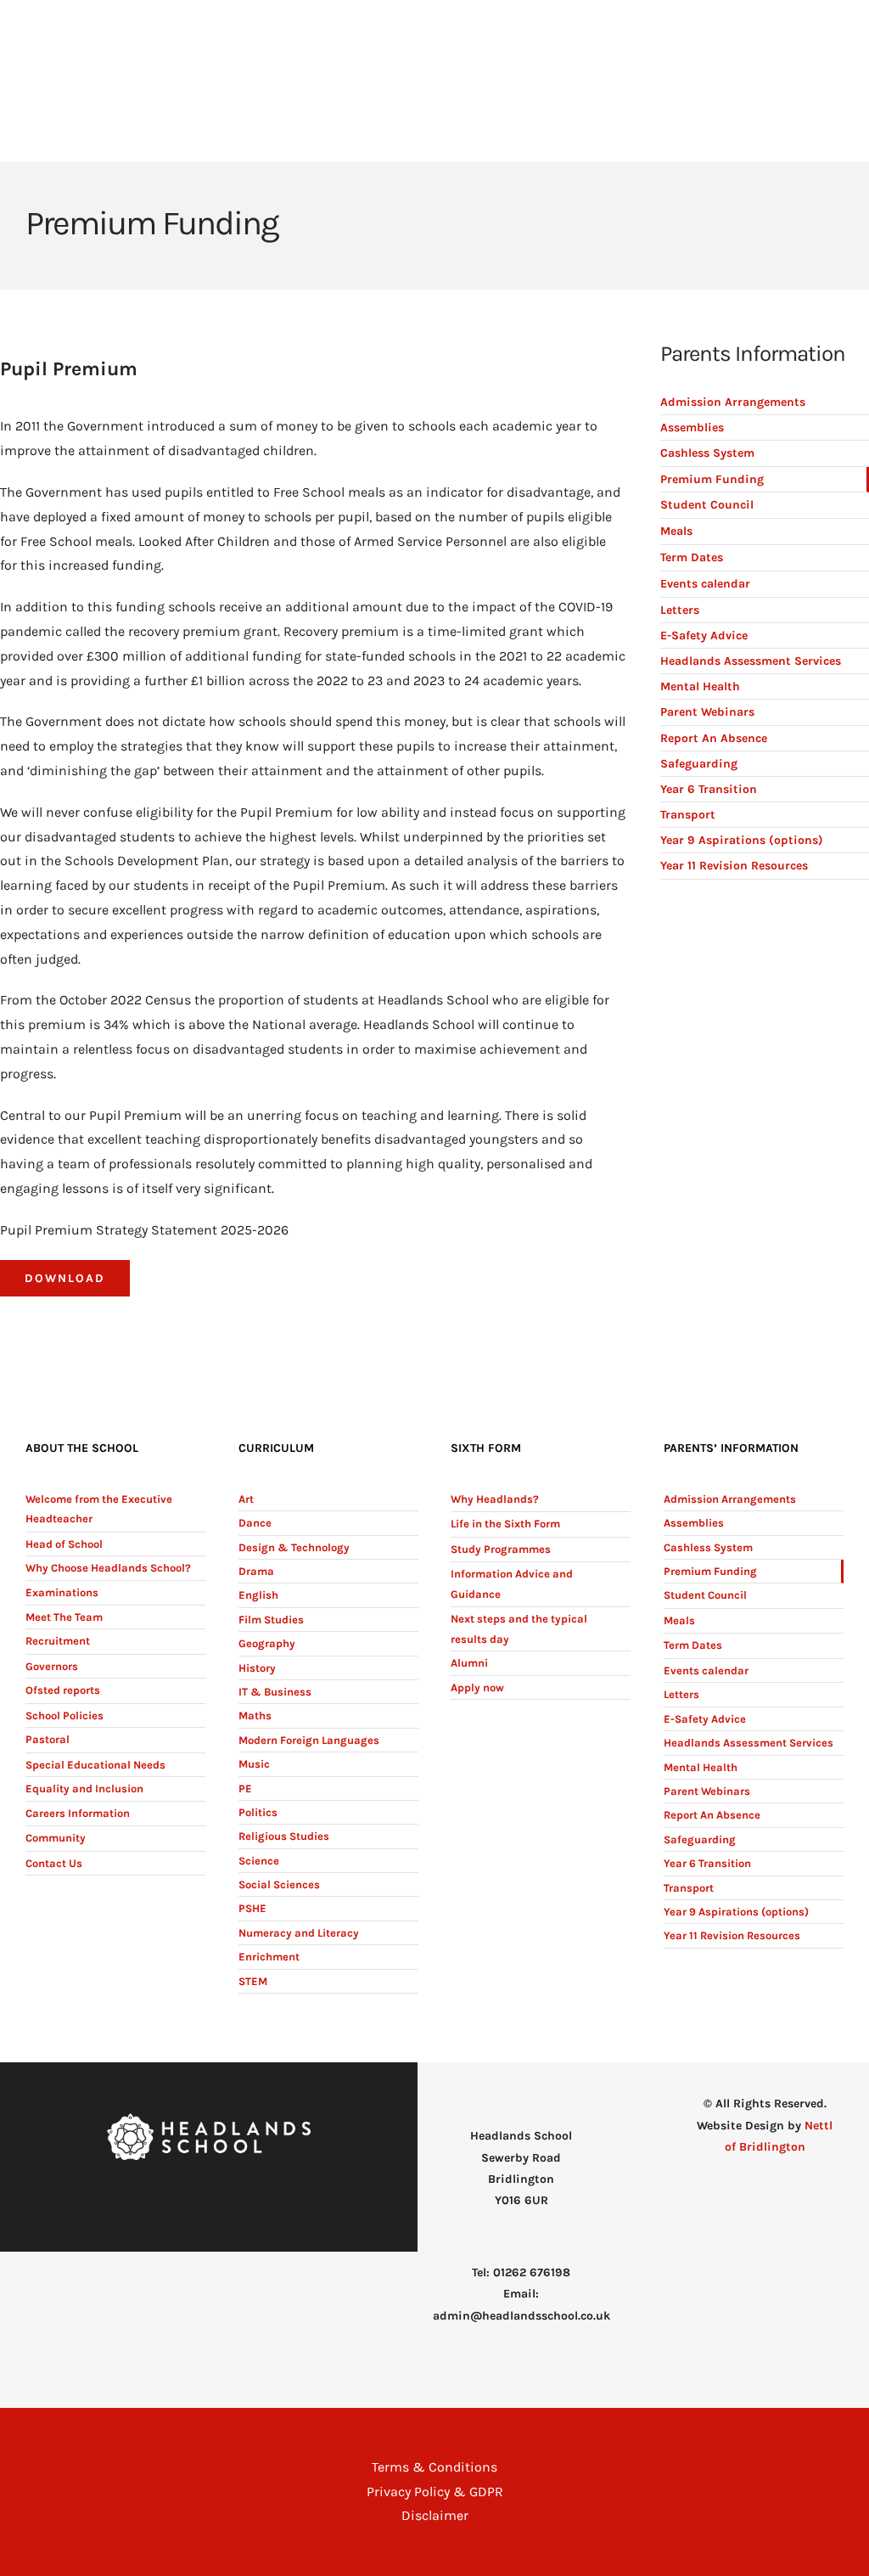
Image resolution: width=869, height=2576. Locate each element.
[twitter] (222, 2194)
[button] (818, 148)
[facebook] (195, 2194)
